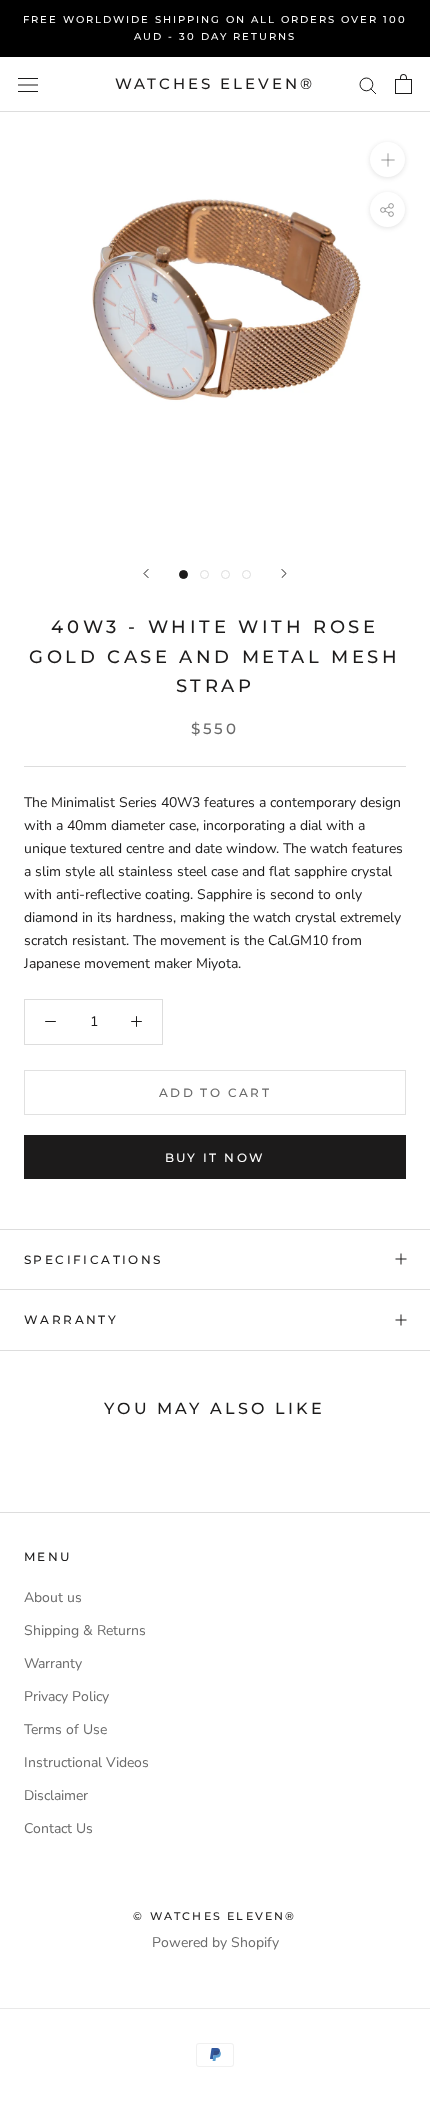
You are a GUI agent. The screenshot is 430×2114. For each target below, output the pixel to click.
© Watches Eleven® (214, 1916)
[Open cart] (403, 84)
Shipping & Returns (85, 1630)
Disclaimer (56, 1795)
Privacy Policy (66, 1696)
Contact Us (58, 1828)
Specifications (93, 1259)
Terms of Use (65, 1729)
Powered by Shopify (215, 1942)
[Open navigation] (28, 84)
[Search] (368, 84)
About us (53, 1597)
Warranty (71, 1319)
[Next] (284, 573)
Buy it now (215, 1157)
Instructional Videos (86, 1762)
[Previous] (146, 573)
